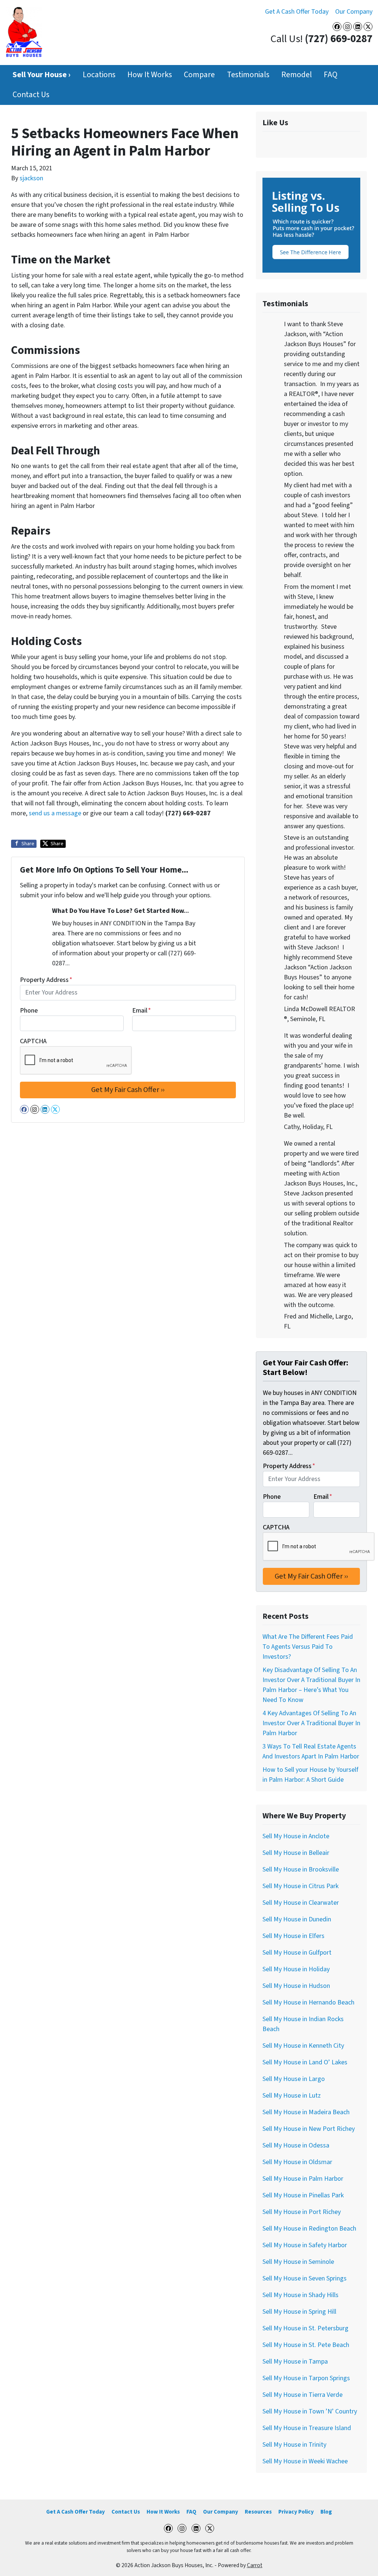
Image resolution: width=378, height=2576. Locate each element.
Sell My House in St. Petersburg (305, 2328)
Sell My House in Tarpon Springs (306, 2378)
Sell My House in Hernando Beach (308, 2002)
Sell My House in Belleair (296, 1853)
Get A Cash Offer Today (297, 12)
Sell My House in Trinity (294, 2445)
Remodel (297, 75)
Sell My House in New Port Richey (309, 2129)
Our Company (354, 12)
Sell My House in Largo (294, 2079)
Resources (258, 2512)
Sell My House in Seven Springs (305, 2278)
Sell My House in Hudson (296, 1986)
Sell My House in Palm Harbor (303, 2179)
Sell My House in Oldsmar (297, 2162)
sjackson (31, 178)
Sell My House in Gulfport (297, 1953)
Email (142, 1011)
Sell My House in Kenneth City (303, 2046)
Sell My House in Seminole (298, 2262)
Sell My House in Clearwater (301, 1903)
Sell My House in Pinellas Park (303, 2195)
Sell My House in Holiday (296, 1969)
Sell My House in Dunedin (297, 1919)
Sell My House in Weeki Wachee (305, 2461)
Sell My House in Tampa (295, 2362)
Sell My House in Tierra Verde (303, 2395)
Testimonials (248, 75)
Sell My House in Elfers (293, 1936)
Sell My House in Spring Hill (299, 2312)
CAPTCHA (33, 1041)
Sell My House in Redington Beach (309, 2229)
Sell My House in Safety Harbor (305, 2245)
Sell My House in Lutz (292, 2096)
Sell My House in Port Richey (302, 2212)
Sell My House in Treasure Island (307, 2428)
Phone (29, 1011)
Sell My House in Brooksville (301, 1869)
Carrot (255, 2565)
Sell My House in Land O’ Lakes (305, 2062)
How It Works (150, 75)
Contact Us (31, 95)
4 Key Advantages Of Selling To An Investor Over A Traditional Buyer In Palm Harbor (311, 1723)
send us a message (55, 813)
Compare (199, 75)
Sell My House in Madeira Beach (306, 2112)
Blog (326, 2512)
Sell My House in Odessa (296, 2145)
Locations (99, 75)
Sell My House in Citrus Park (300, 1886)
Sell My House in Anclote (296, 1836)
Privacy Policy (296, 2512)
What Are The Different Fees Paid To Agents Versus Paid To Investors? (308, 1647)
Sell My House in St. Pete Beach (306, 2345)
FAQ (331, 75)
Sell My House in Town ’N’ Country (310, 2411)
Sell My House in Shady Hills (300, 2295)
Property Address (46, 980)
